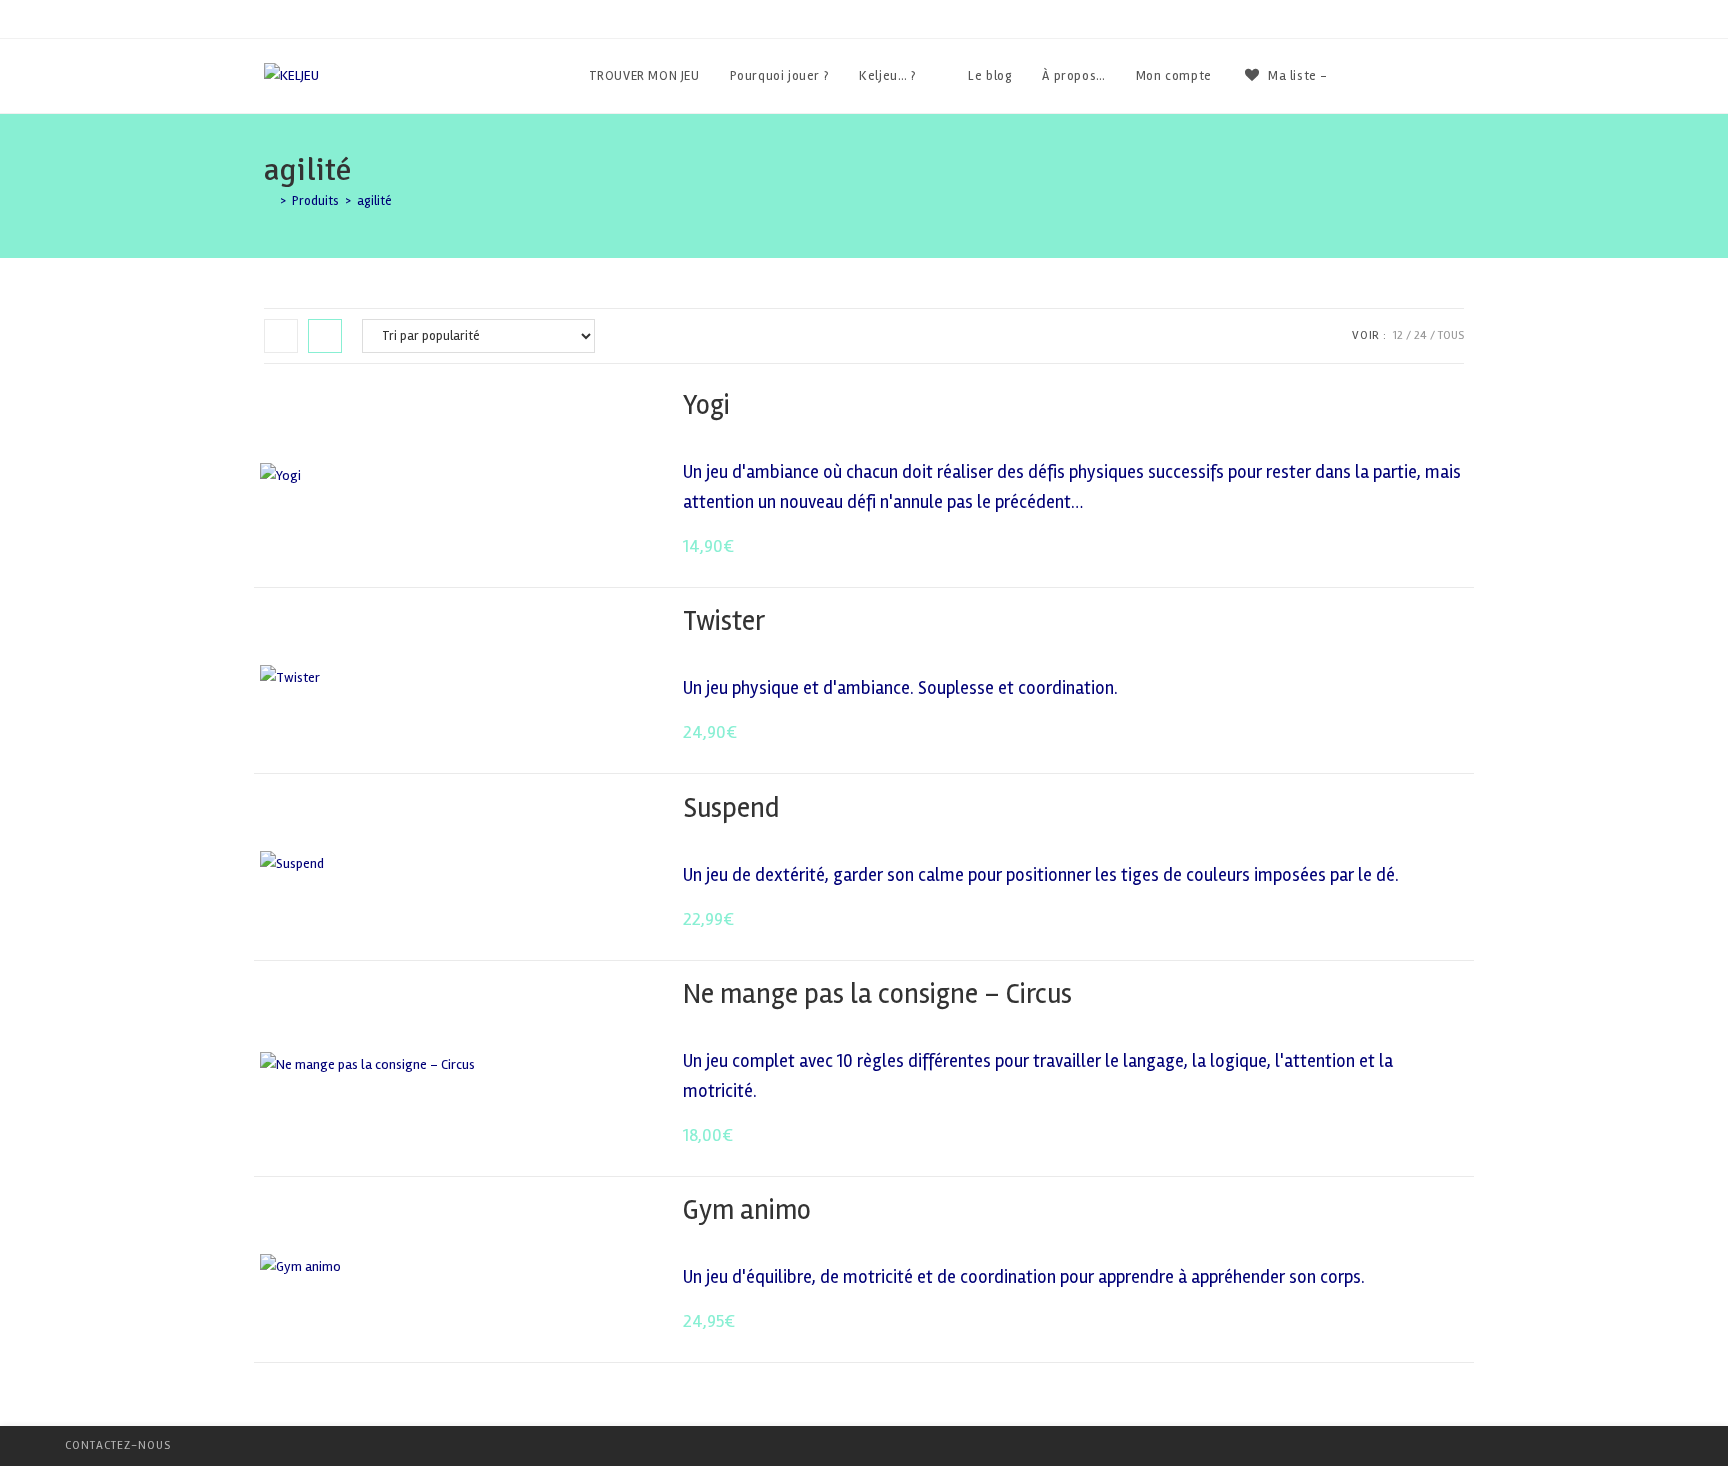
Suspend (731, 808)
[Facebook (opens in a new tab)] (1404, 76)
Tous (1451, 335)
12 (1398, 335)
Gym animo (747, 1210)
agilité (374, 201)
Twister (724, 621)
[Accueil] (269, 201)
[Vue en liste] (325, 336)
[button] (1400, 406)
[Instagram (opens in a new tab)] (1458, 76)
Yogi (706, 405)
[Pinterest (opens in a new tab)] (1431, 76)
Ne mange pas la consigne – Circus (877, 994)
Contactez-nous (118, 1445)
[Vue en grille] (281, 336)
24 (1420, 335)
